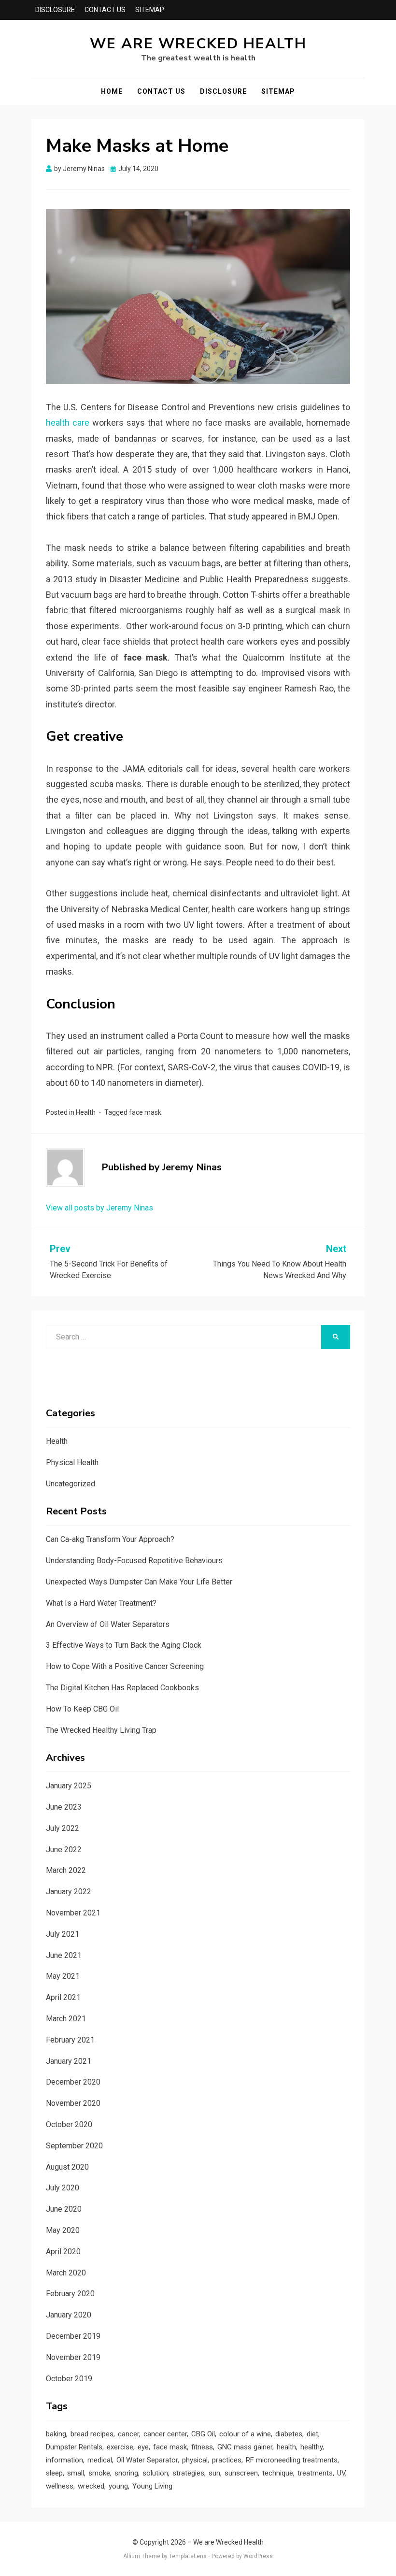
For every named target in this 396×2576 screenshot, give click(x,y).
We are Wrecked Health (198, 44)
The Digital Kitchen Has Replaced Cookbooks (122, 1688)
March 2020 (66, 2273)
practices (227, 2460)
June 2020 (64, 2209)
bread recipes (92, 2434)
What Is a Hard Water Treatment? (101, 1603)
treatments (315, 2473)
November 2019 (73, 2357)
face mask (145, 1112)
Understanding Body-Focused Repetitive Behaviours (134, 1561)
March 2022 (66, 1870)
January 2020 (69, 2315)
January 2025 (69, 1786)
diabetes (289, 2434)
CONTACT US (105, 10)
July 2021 (63, 1934)
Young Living (152, 2486)
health (286, 2447)
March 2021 (66, 2019)
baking (56, 2434)
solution (155, 2473)
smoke (99, 2473)
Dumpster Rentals (74, 2447)
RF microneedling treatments (292, 2460)
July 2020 (63, 2188)
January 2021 (69, 2061)
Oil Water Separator (147, 2460)
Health (86, 1112)
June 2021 (64, 1955)
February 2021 (70, 2040)
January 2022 (69, 1892)
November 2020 (73, 2103)
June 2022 (64, 1849)
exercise (120, 2447)
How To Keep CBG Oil (82, 1709)
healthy (311, 2447)
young (118, 2486)
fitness (202, 2447)
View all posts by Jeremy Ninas (99, 1208)
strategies (188, 2473)
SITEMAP (150, 10)
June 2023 (64, 1807)
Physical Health (72, 1462)
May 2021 (63, 1976)
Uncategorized (71, 1484)
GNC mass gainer (245, 2447)
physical (195, 2460)
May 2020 (63, 2230)
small (76, 2473)
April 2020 (63, 2252)
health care (68, 423)
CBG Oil (203, 2434)
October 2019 (69, 2379)
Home (112, 91)
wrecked (91, 2486)
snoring (126, 2473)
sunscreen (241, 2473)
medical (100, 2460)
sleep (54, 2473)
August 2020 (67, 2167)
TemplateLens (188, 2556)
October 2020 (69, 2124)
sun (214, 2473)
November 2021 (73, 1913)
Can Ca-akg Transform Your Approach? (110, 1539)
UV (341, 2473)
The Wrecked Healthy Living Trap (101, 1730)
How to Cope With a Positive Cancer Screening (125, 1666)
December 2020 (73, 2082)
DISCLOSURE (55, 10)
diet (312, 2434)
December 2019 (73, 2336)
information (64, 2460)
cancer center (165, 2434)
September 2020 (74, 2146)
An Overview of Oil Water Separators (108, 1624)
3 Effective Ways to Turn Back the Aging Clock (124, 1645)
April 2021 (63, 1997)
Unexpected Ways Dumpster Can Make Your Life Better (139, 1582)
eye (143, 2447)
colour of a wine (245, 2434)
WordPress (258, 2556)
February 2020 (70, 2294)
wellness (60, 2486)
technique (278, 2473)
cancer (128, 2434)
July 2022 (63, 1828)
